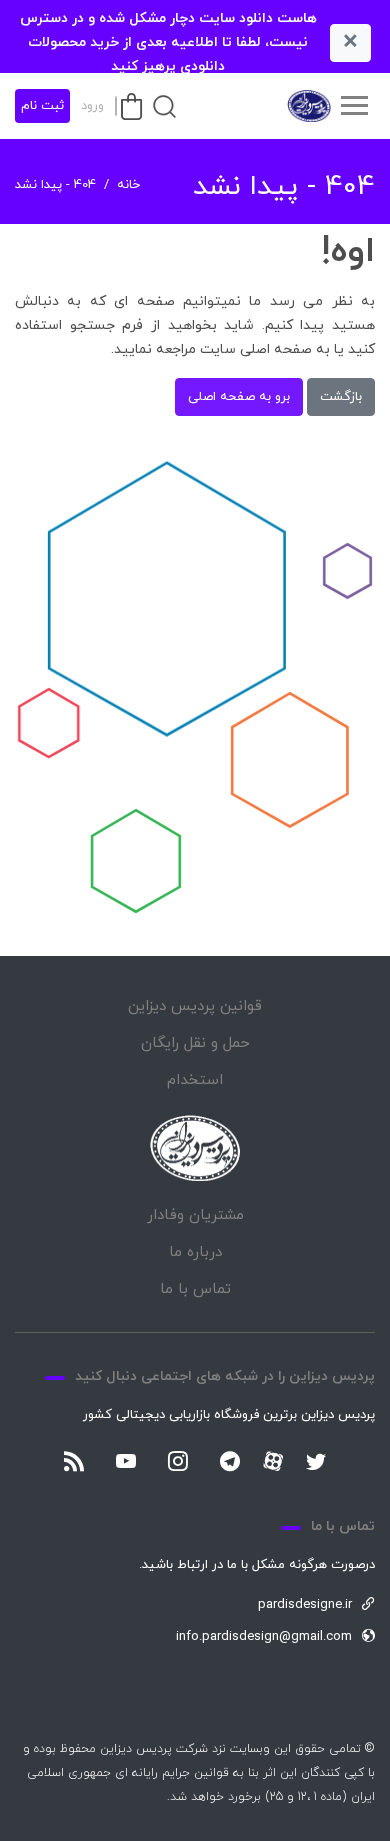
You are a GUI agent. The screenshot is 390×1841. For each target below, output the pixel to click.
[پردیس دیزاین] (308, 106)
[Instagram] (178, 1463)
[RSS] (74, 1463)
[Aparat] (273, 1461)
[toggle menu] (354, 106)
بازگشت (341, 397)
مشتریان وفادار (195, 1215)
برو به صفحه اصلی (239, 397)
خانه (128, 185)
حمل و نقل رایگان (195, 1043)
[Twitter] (316, 1463)
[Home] (195, 1148)
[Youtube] (126, 1463)
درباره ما (195, 1252)
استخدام (195, 1080)
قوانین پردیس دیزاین (195, 1006)
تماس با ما (195, 1289)
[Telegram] (230, 1463)
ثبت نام (42, 106)
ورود (92, 106)
